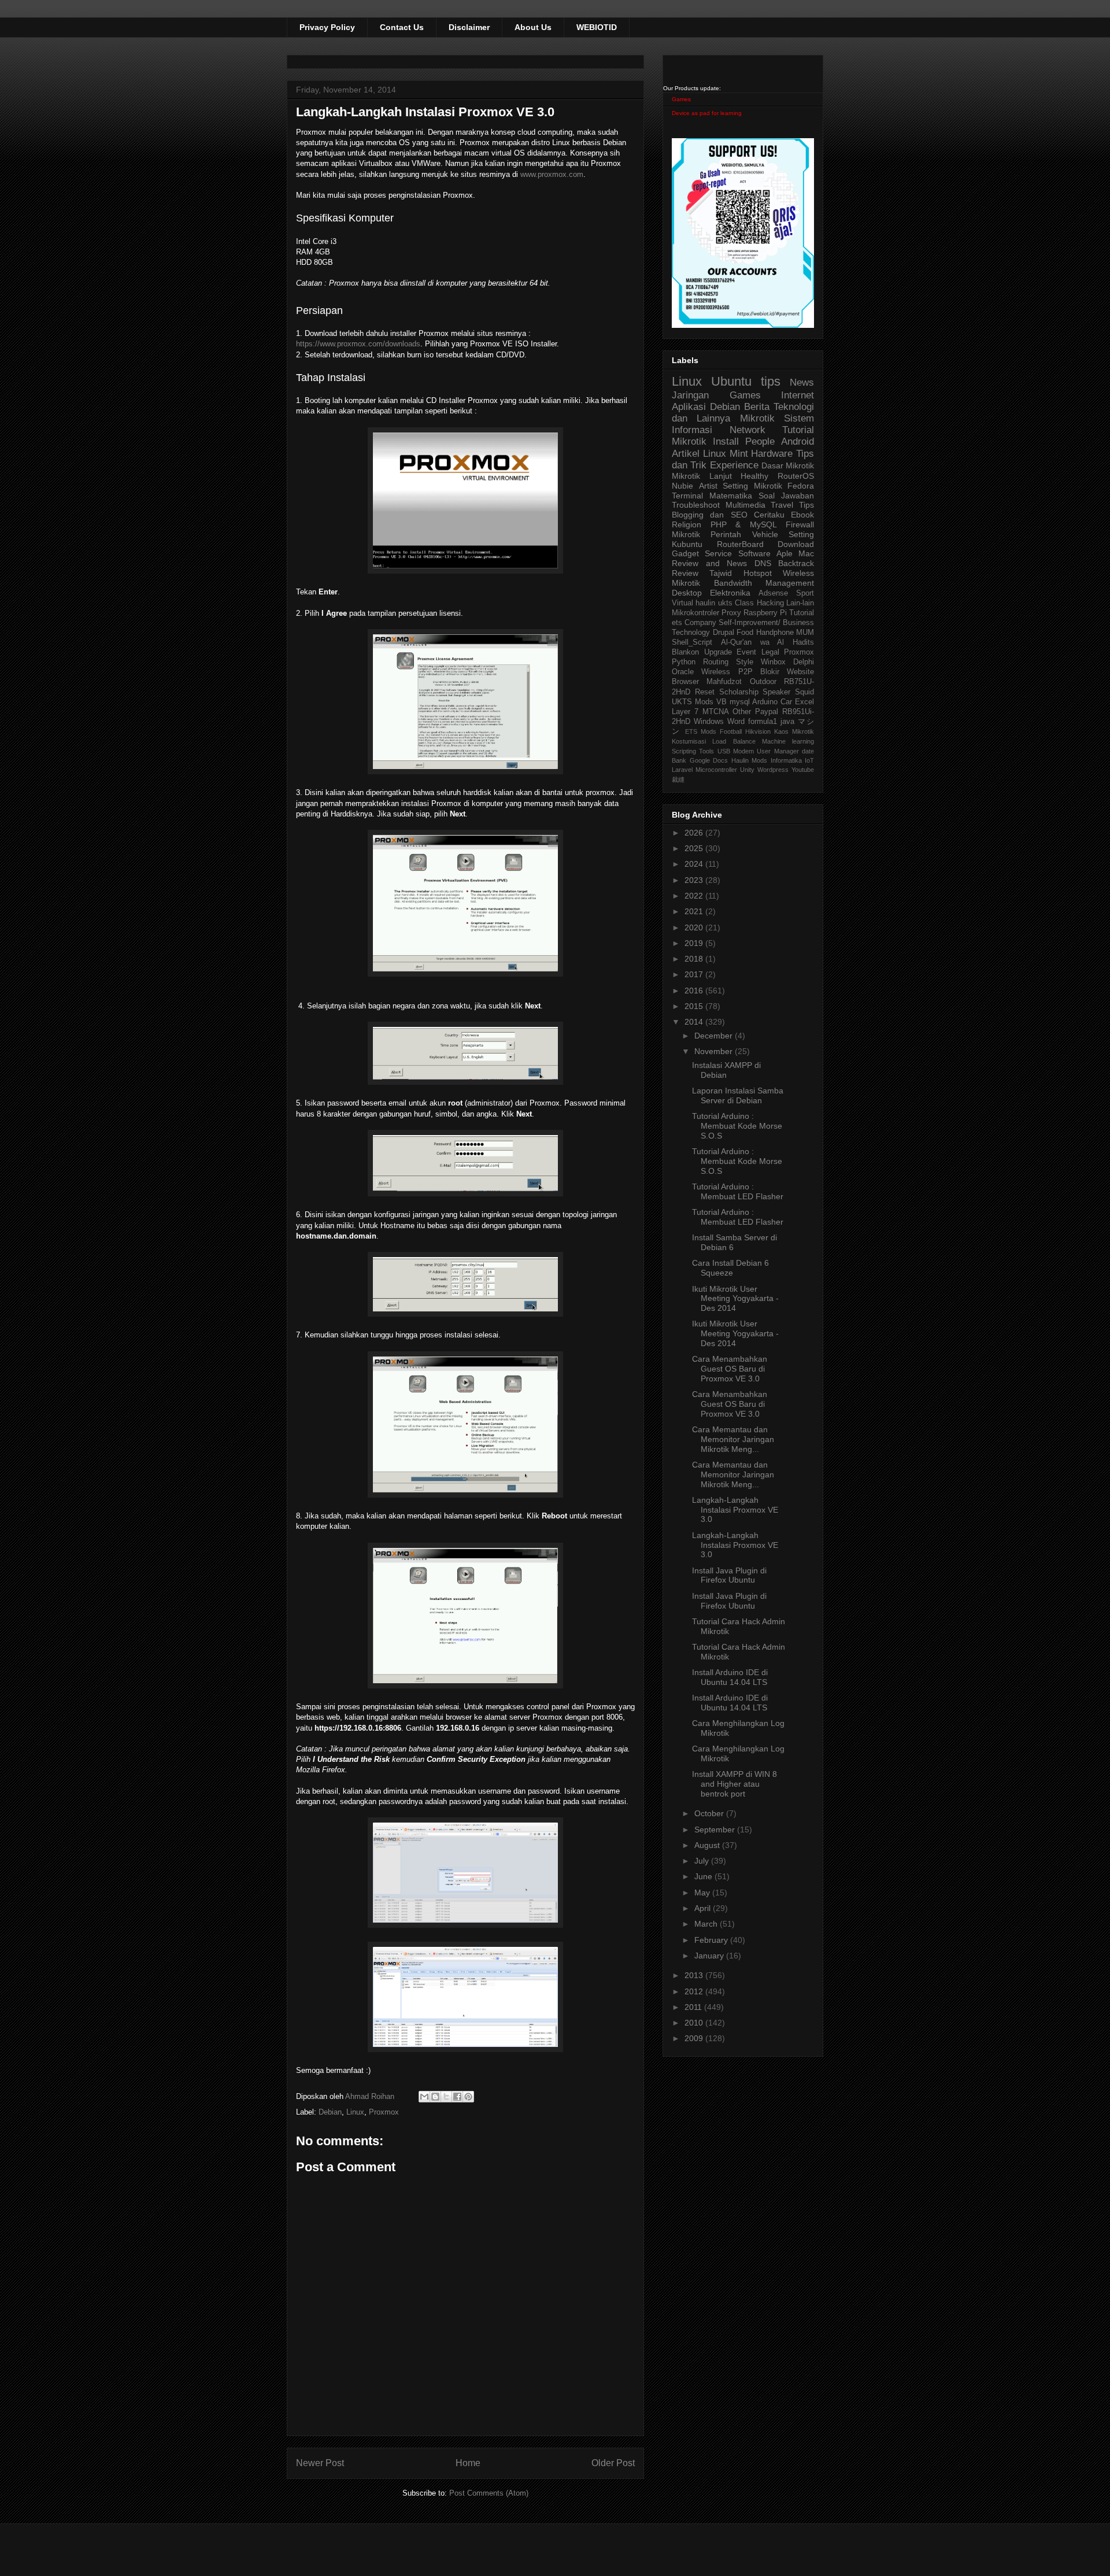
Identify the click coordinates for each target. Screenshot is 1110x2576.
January (710, 1956)
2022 (695, 896)
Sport (805, 593)
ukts (725, 603)
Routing (716, 662)
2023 (695, 880)
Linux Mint (726, 454)
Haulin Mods (750, 760)
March (707, 1924)
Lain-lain (800, 603)
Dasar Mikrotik (788, 465)
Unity (747, 770)
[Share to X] (446, 2097)
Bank (679, 760)
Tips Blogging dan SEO (743, 510)
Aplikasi (689, 407)
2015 (695, 1006)
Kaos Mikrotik (794, 731)
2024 (695, 864)
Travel (782, 505)
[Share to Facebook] (457, 2097)
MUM (805, 633)
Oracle (683, 672)
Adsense (773, 593)
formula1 (763, 722)
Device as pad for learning (707, 113)
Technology (691, 633)
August (708, 1845)
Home (468, 2463)
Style (745, 662)
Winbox (773, 662)
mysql (740, 702)
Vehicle (765, 534)
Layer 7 (685, 712)
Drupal (724, 633)
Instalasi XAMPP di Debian (726, 1070)
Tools (706, 751)
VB (721, 702)
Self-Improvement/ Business (766, 623)
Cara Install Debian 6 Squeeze (730, 1268)
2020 (695, 927)
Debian (330, 2112)
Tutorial (802, 613)
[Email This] (424, 2097)
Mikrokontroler (695, 613)
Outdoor (763, 682)
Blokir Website (787, 672)
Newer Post (320, 2463)
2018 (695, 959)
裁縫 (678, 779)
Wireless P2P (727, 672)
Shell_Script (692, 642)
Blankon (685, 652)
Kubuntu (687, 544)
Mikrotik (757, 418)
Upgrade (718, 652)
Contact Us (402, 27)
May (703, 1893)
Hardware (772, 454)
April (704, 1908)
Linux (355, 2112)
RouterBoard (740, 544)
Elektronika (730, 593)
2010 (695, 2023)
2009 (695, 2038)
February (712, 1940)
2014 (695, 1022)
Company (700, 623)
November (715, 1051)
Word (736, 722)
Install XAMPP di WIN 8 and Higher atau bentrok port (735, 1784)
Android (798, 441)
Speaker (776, 692)
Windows (709, 722)
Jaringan (690, 395)
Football (731, 731)
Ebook (802, 515)
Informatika (786, 760)
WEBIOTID (597, 27)
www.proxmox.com (552, 174)
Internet (798, 395)
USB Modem (736, 751)
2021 (695, 911)
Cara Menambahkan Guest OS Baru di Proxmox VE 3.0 (730, 1369)
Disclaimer (469, 27)
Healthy (754, 476)
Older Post (613, 2463)
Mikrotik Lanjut (702, 476)
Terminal (687, 496)
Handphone (775, 633)
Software (754, 553)
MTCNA (716, 712)
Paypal (767, 712)
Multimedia (745, 505)
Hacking (770, 603)
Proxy (731, 613)
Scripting (684, 751)
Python (684, 662)
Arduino (765, 702)
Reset (705, 692)
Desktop (687, 593)
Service (718, 553)
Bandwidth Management (764, 583)
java (787, 722)
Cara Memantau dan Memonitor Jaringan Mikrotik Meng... (733, 1439)
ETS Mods (701, 731)
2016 (695, 991)
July (703, 1861)
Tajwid (721, 573)
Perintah (726, 534)
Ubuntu (731, 381)
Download (796, 544)
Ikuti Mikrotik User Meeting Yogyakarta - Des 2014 (735, 1299)
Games (681, 99)
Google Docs (709, 760)
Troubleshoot (696, 505)
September (716, 1830)
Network (748, 430)
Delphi (804, 662)
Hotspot (758, 573)
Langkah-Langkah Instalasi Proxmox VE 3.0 (735, 1510)
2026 (695, 833)
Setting (801, 534)
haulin (705, 603)
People (760, 441)
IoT (809, 760)
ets (677, 623)
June (704, 1876)
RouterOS (796, 476)
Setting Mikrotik (752, 486)
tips (771, 381)
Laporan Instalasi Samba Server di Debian (738, 1095)
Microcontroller (716, 770)
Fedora (801, 486)
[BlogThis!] (435, 2097)
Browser (685, 682)
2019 (695, 943)
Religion (687, 524)
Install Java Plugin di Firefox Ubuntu (729, 1575)
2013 (695, 1975)
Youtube (803, 770)
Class (744, 603)
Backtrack (796, 563)
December (715, 1036)
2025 (695, 848)
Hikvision (758, 731)
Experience (734, 465)
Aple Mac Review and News (743, 558)
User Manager (778, 751)
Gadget (685, 553)
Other (742, 712)
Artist (708, 486)
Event (746, 652)
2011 (694, 2007)
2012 (695, 1991)
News (802, 382)
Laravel (682, 770)
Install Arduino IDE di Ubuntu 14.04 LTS (730, 1677)
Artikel (686, 454)
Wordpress (773, 770)
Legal (770, 652)
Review (685, 573)
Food (745, 633)
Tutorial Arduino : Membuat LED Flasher (738, 1191)
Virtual (682, 603)
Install (726, 441)
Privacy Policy (327, 27)
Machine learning (788, 741)
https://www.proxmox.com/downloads (358, 344)
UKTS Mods (693, 702)
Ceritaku (769, 515)
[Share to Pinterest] (468, 2097)
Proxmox (384, 2112)
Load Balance (734, 741)
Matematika (731, 496)
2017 (695, 974)
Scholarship (739, 692)
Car (786, 702)
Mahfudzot (724, 682)
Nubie (682, 486)
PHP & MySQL (744, 524)
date (808, 751)
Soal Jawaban (786, 496)
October (710, 1813)
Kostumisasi (689, 741)
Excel (804, 702)
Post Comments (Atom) (489, 2493)
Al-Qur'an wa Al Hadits (767, 642)
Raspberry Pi (765, 613)
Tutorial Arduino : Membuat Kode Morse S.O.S (737, 1126)
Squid (804, 692)
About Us (533, 27)
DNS (763, 563)
